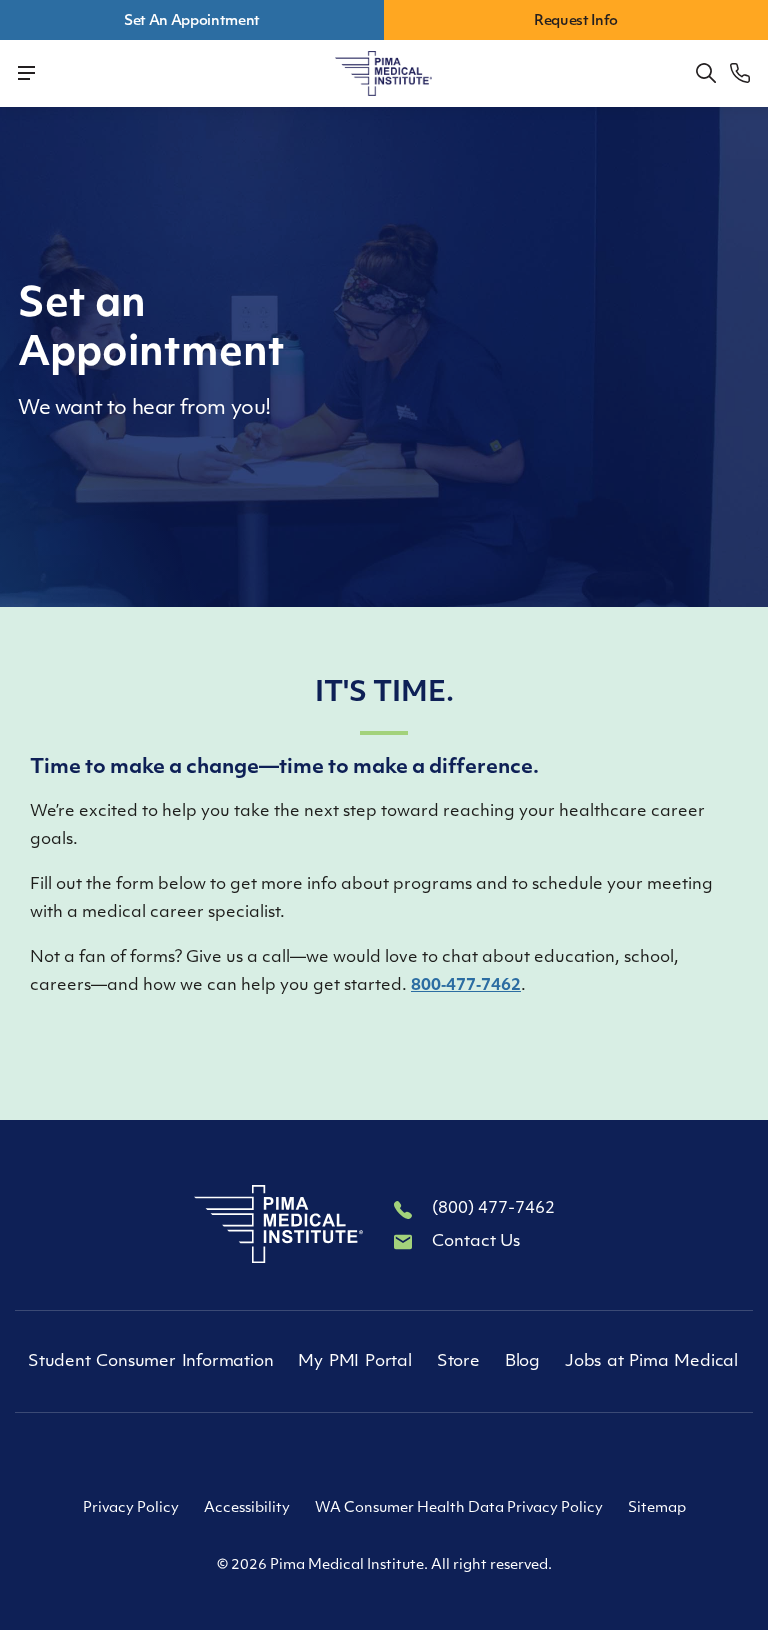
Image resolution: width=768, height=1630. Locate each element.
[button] (706, 73)
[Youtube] (430, 1458)
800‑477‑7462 (466, 986)
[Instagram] (476, 1458)
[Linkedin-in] (338, 1458)
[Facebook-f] (292, 1458)
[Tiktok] (384, 1458)
